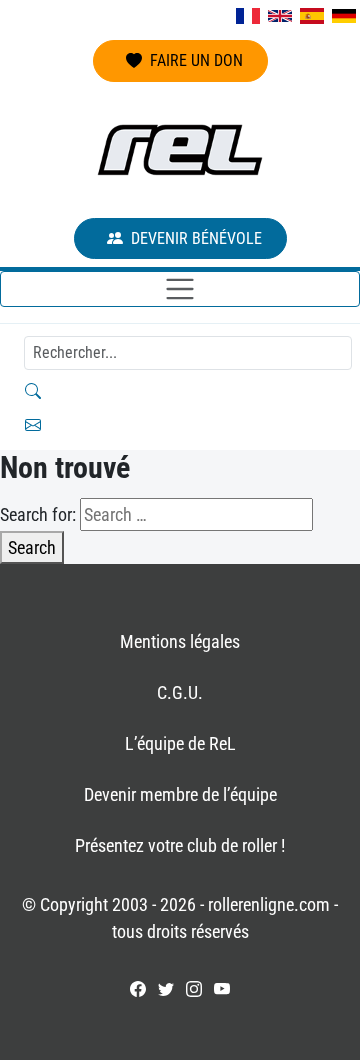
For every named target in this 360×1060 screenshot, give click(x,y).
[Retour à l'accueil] (180, 150)
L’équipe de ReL (180, 743)
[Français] (248, 16)
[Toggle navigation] (180, 289)
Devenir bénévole (196, 238)
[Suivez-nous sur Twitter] (166, 989)
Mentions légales (180, 641)
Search (32, 547)
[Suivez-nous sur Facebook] (138, 989)
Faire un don (196, 60)
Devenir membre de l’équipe (180, 794)
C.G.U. (180, 692)
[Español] (312, 16)
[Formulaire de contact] (180, 425)
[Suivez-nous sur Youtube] (222, 989)
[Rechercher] (180, 391)
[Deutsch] (344, 16)
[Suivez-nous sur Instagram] (194, 989)
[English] (280, 16)
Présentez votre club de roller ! (180, 845)
